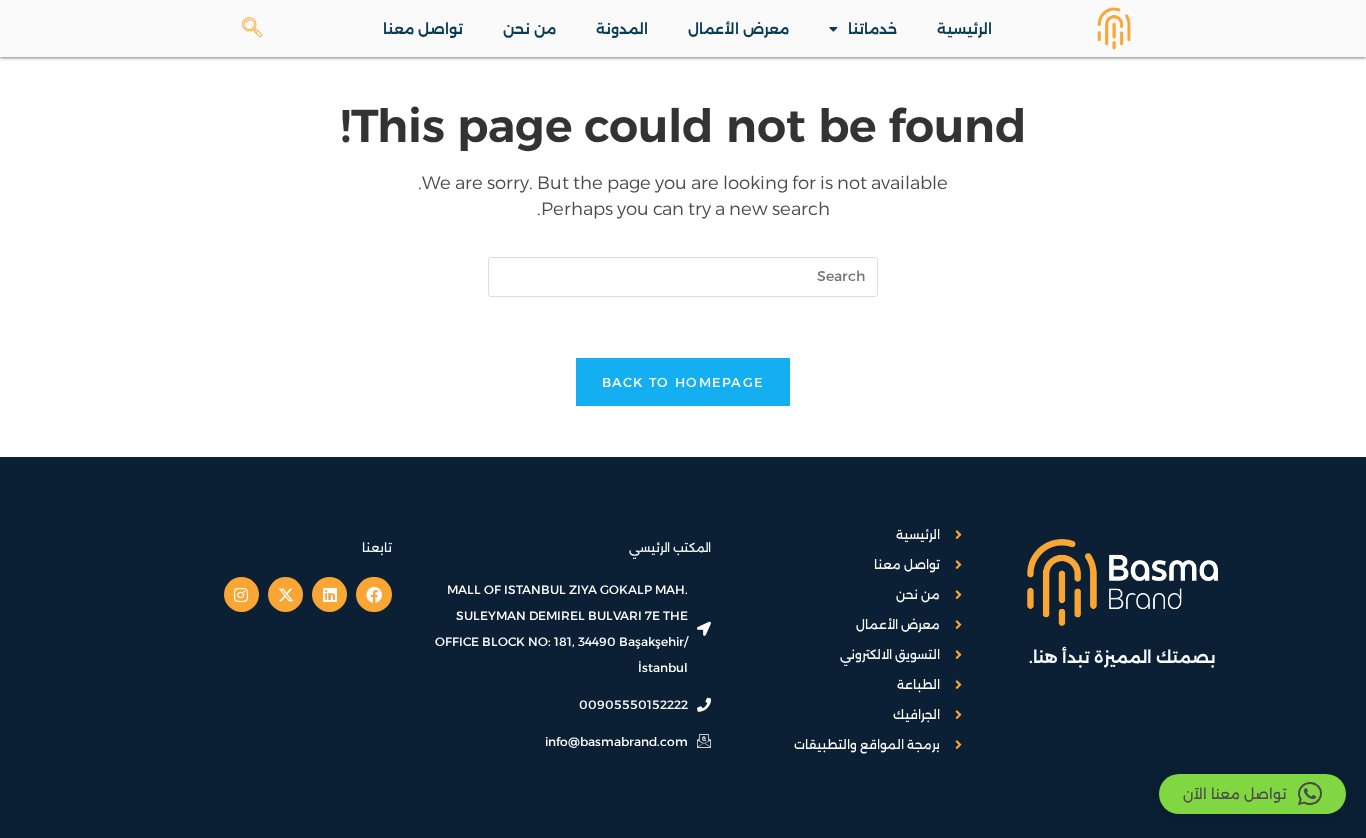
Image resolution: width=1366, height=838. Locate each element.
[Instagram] (241, 594)
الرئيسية (964, 29)
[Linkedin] (329, 594)
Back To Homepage (683, 382)
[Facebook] (373, 594)
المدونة (622, 29)
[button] (1252, 794)
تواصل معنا (423, 29)
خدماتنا (872, 29)
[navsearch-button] (262, 29)
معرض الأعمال (738, 29)
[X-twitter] (285, 594)
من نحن (529, 29)
